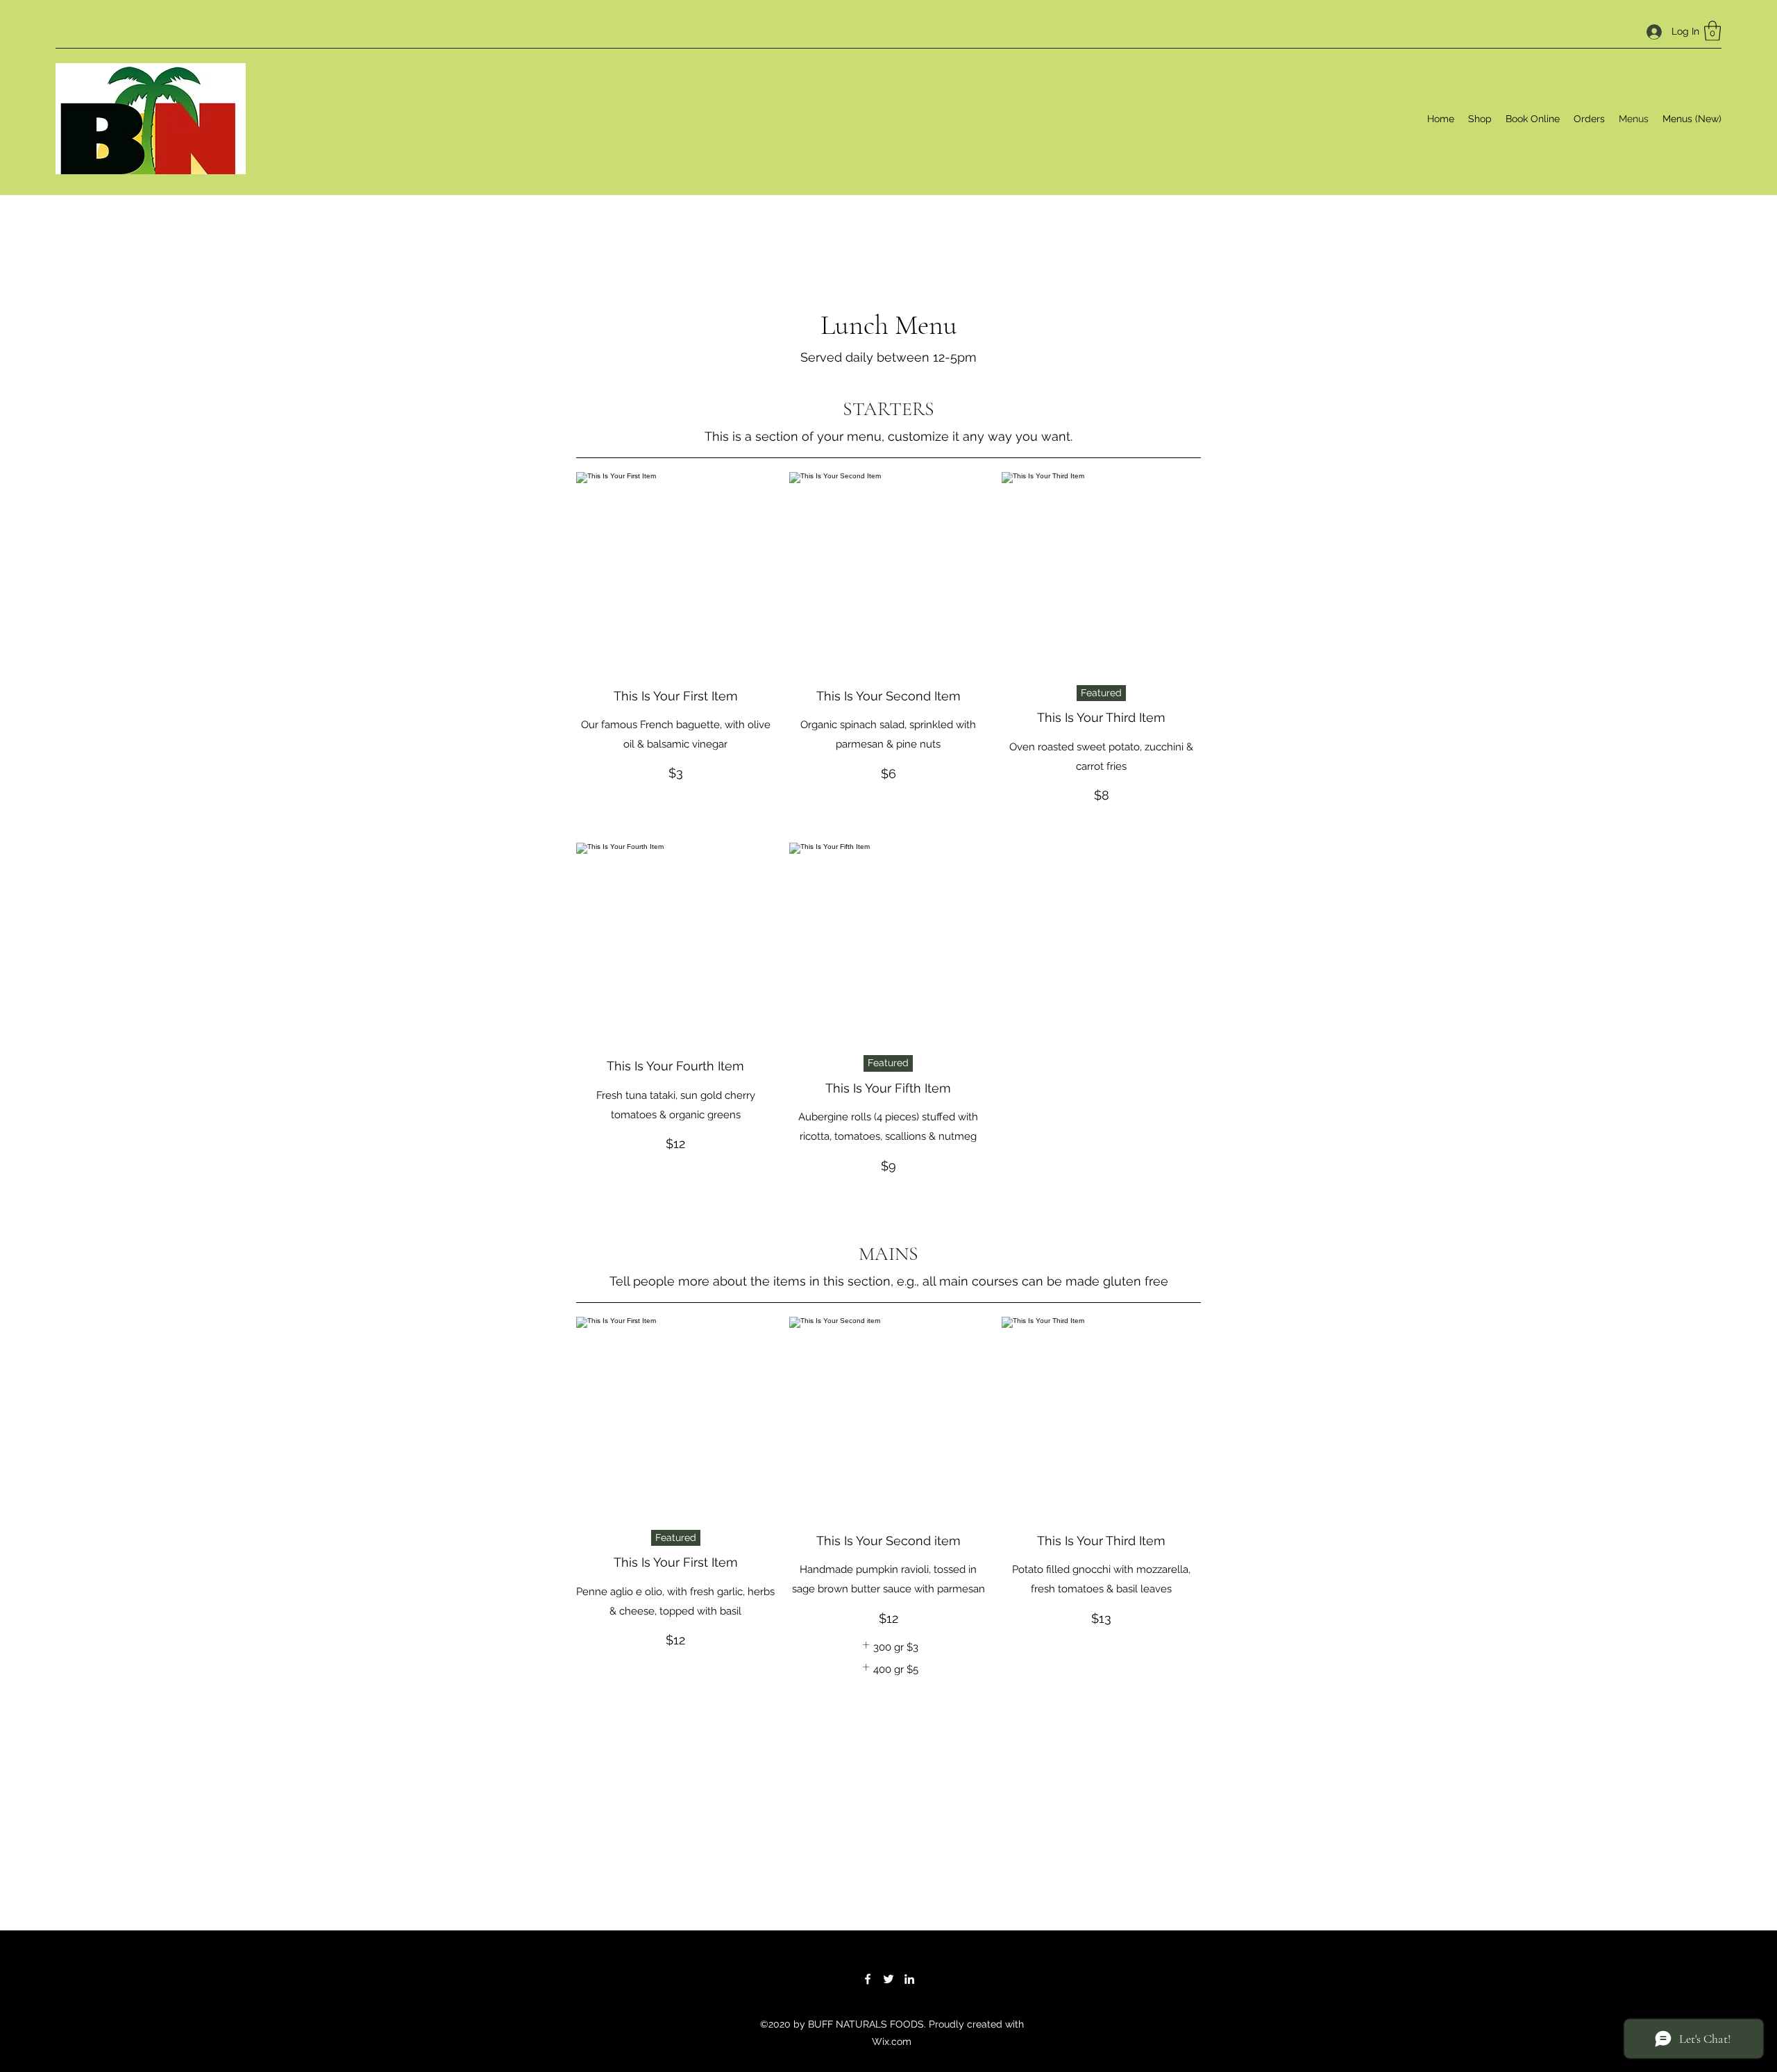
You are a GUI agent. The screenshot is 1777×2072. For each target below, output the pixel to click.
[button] (1712, 31)
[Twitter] (888, 1979)
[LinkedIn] (909, 1979)
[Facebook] (868, 1979)
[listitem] (888, 1647)
